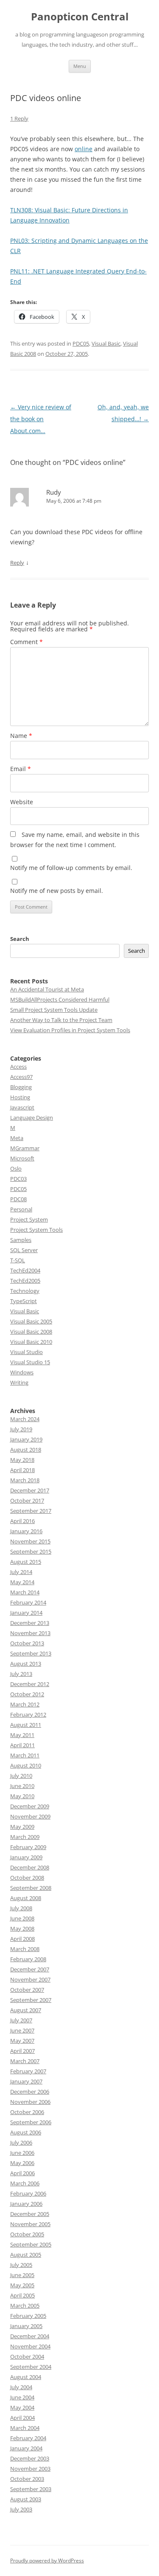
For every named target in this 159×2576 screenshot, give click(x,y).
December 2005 (30, 2214)
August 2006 (26, 2132)
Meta (17, 1138)
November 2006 (30, 2102)
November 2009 (30, 1816)
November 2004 (30, 2346)
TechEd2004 (25, 1270)
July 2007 (21, 2020)
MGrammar (25, 1148)
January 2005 (26, 2326)
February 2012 (28, 1715)
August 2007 (26, 2010)
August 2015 (26, 1562)
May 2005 (22, 2285)
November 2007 (30, 1979)
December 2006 (30, 2092)
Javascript (22, 1107)
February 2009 (28, 1847)
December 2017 (30, 1490)
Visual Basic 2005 (31, 1321)
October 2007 (27, 1990)
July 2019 (21, 1429)
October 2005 (27, 2234)
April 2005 (22, 2295)
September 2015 (31, 1551)
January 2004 (26, 2448)
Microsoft (22, 1158)
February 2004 (28, 2438)
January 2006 (26, 2204)
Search (20, 939)
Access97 (21, 1077)
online (84, 149)
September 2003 (31, 2489)
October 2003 (27, 2479)
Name (21, 736)
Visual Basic (106, 343)
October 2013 (27, 1643)
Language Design (32, 1118)
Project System (29, 1219)
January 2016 (26, 1531)
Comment (26, 642)
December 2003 (30, 2458)
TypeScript (24, 1301)
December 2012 (30, 1684)
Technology (25, 1291)
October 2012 (27, 1694)
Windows (22, 1372)
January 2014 (26, 1613)
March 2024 (25, 1419)
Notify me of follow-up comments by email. (71, 868)
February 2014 (28, 1602)
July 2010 (21, 1776)
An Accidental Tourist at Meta (47, 989)
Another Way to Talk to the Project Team (61, 1020)
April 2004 (22, 2418)
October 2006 (27, 2112)
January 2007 (26, 2081)
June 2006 (22, 2153)
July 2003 (21, 2509)
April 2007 (22, 2051)
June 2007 (22, 2030)
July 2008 (21, 1908)
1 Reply (19, 118)
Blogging (21, 1087)
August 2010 (26, 1765)
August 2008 (26, 1898)
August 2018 (26, 1450)
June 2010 (22, 1786)
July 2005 (21, 2265)
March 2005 (25, 2306)
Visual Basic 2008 (31, 1332)
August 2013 (26, 1664)
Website (22, 802)
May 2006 (22, 2163)
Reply (17, 563)
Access (18, 1067)
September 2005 (31, 2244)
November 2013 (30, 1633)
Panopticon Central (80, 17)
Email (21, 769)
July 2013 (21, 1674)
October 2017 (27, 1501)
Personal (21, 1209)
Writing (19, 1382)
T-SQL (18, 1260)
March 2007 (25, 2061)
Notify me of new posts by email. (57, 891)
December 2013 (30, 1623)
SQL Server (24, 1250)
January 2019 (26, 1439)
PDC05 (81, 343)
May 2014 (22, 1582)
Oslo (16, 1168)
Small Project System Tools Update (54, 1010)
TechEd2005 (25, 1281)
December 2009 (30, 1806)
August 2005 (26, 2255)
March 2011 (25, 1755)
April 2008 (22, 1939)
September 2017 (31, 1511)
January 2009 (26, 1857)
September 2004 (31, 2367)
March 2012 (25, 1704)
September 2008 (31, 1888)
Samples (21, 1240)
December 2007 (30, 1969)
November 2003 (30, 2469)
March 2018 (25, 1480)
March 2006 (25, 2183)
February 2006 (28, 2193)
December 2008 (30, 1867)
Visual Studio (26, 1352)
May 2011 (22, 1735)
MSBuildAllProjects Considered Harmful (60, 999)
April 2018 (22, 1470)
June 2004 (22, 2397)
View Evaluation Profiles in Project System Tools (70, 1030)
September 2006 (31, 2122)
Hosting (20, 1097)
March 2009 (25, 1837)
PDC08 (18, 1199)
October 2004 (27, 2356)
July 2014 (21, 1572)
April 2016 (22, 1521)
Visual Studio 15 (30, 1362)
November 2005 (30, 2224)
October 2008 (27, 1878)
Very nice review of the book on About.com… (41, 419)
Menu (80, 66)
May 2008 (22, 1928)
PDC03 (18, 1179)
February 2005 (28, 2316)
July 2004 (21, 2387)
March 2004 (25, 2428)
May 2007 (22, 2041)
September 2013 (31, 1653)
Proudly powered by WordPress (47, 2561)
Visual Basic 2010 (31, 1342)
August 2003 (26, 2499)
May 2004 (22, 2407)
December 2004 (30, 2336)
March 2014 (25, 1592)
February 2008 (28, 1959)
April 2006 (22, 2173)
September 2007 (31, 2000)
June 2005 (22, 2275)
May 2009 (22, 1827)
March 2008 (25, 1949)
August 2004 (26, 2377)
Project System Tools (36, 1230)
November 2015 (30, 1541)
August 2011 (26, 1725)
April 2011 (22, 1745)
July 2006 (21, 2142)
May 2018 (22, 1460)
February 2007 (28, 2071)
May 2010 (22, 1796)
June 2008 (22, 1918)
